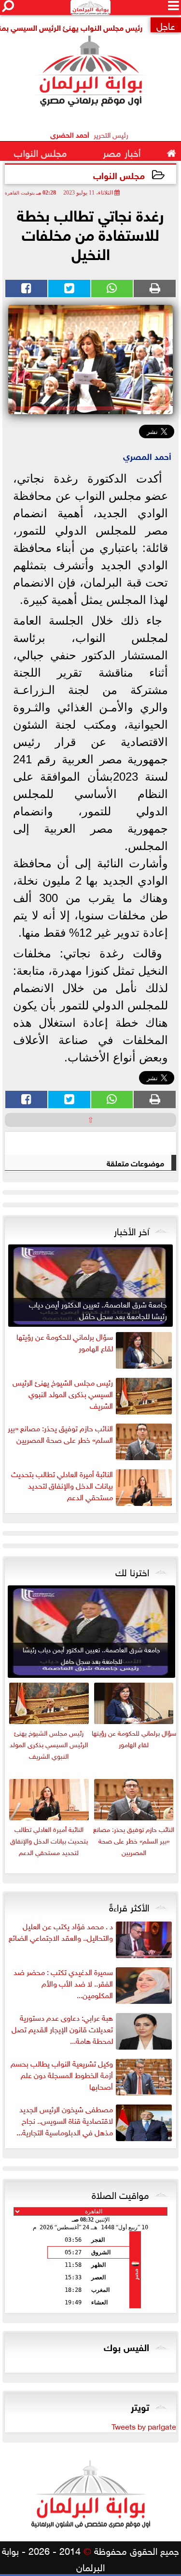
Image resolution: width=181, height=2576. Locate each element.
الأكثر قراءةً (129, 1906)
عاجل (166, 25)
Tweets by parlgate (144, 2426)
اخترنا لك (132, 1571)
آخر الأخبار (132, 1230)
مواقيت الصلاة (120, 2194)
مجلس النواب (119, 175)
